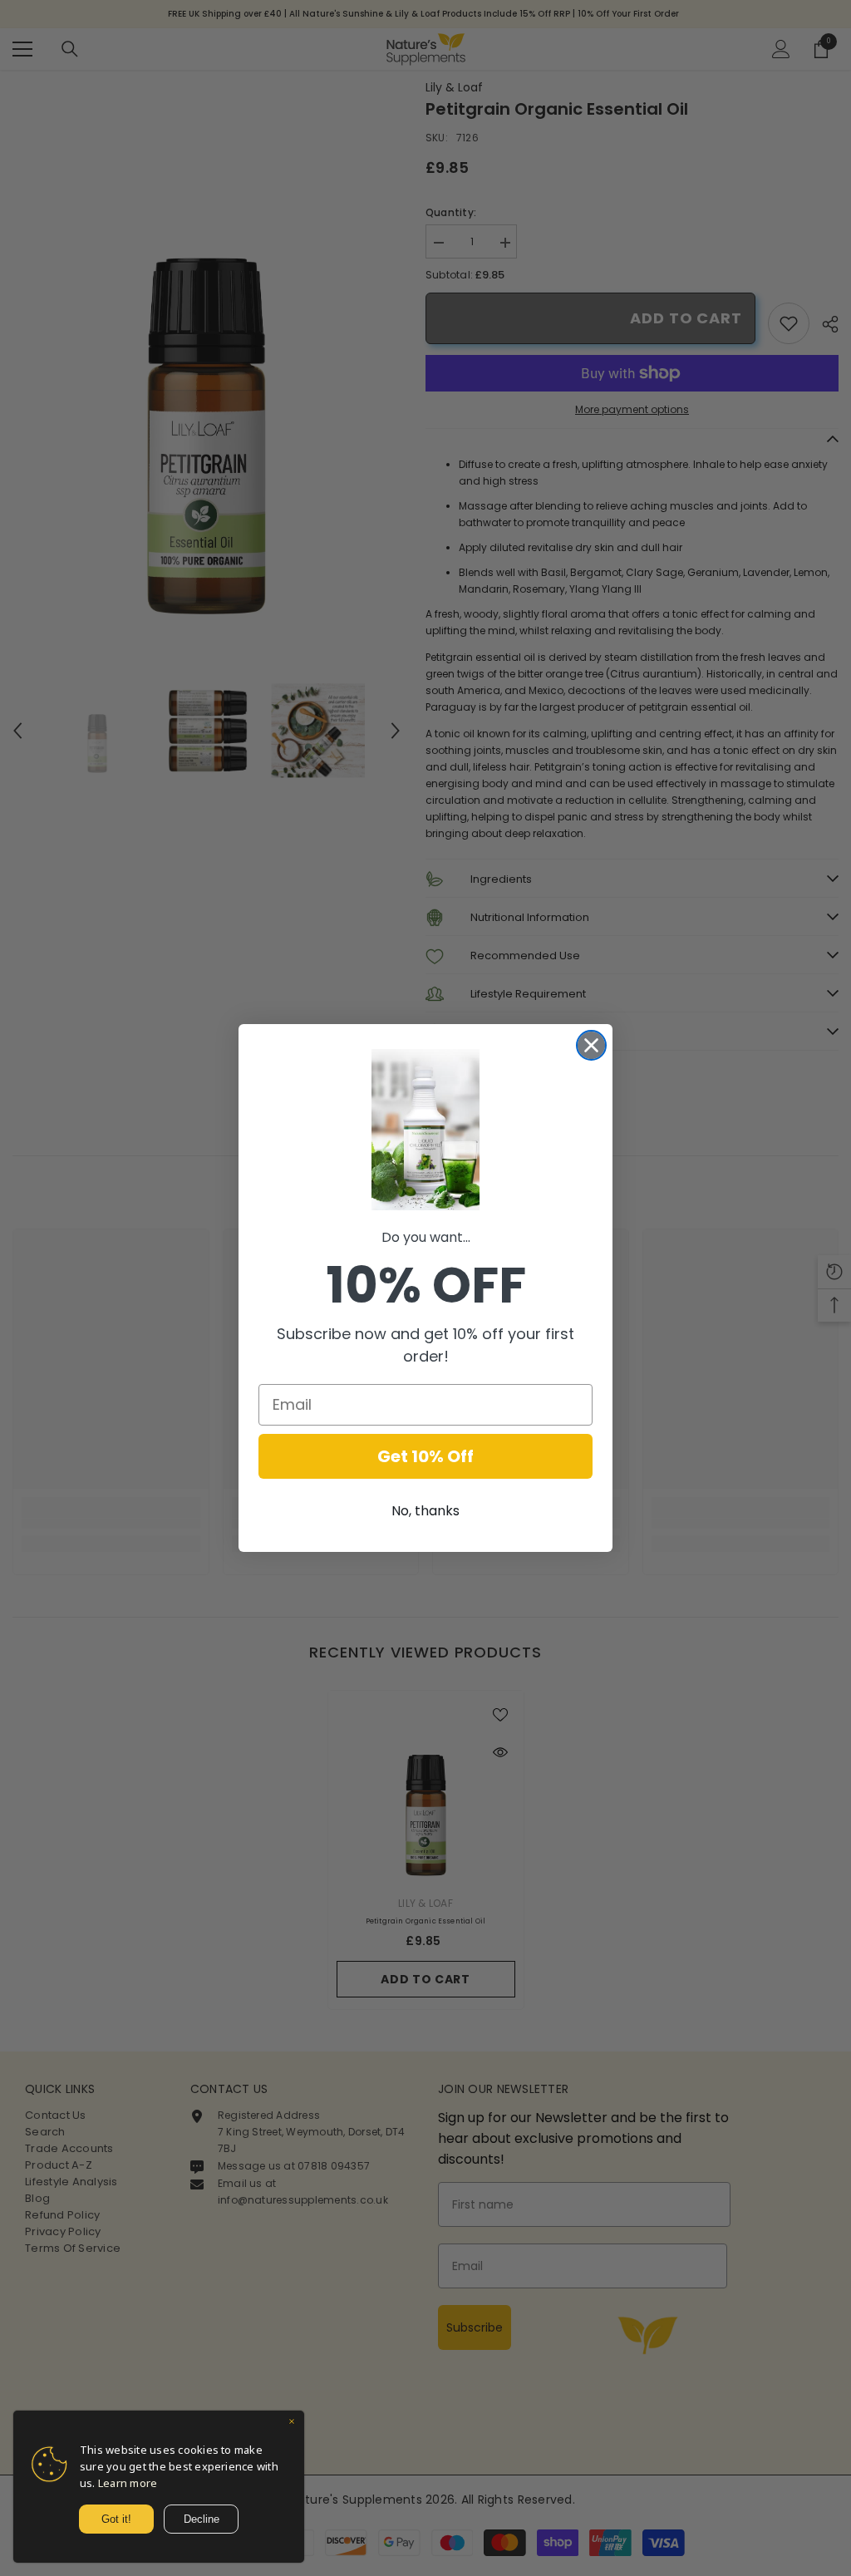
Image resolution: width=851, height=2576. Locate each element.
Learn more (128, 2483)
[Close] (292, 2423)
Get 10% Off (425, 1456)
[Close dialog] (591, 1045)
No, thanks (425, 1511)
